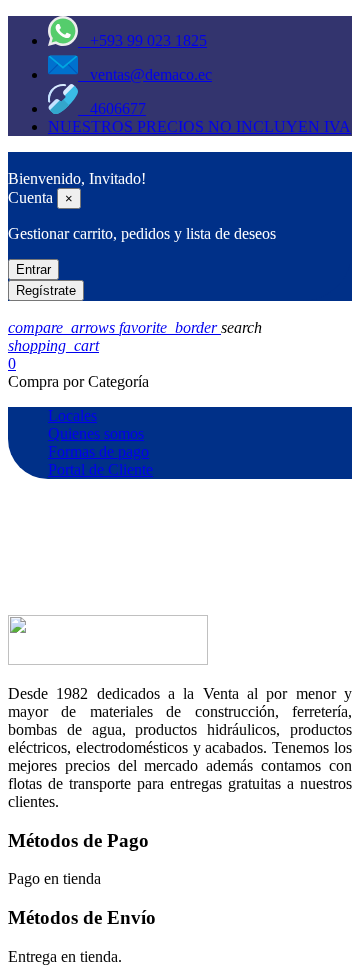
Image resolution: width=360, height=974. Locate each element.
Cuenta (30, 197)
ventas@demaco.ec (145, 74)
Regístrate (46, 290)
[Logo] (18, 160)
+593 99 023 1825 (142, 40)
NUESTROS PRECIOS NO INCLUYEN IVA (199, 126)
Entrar (33, 269)
